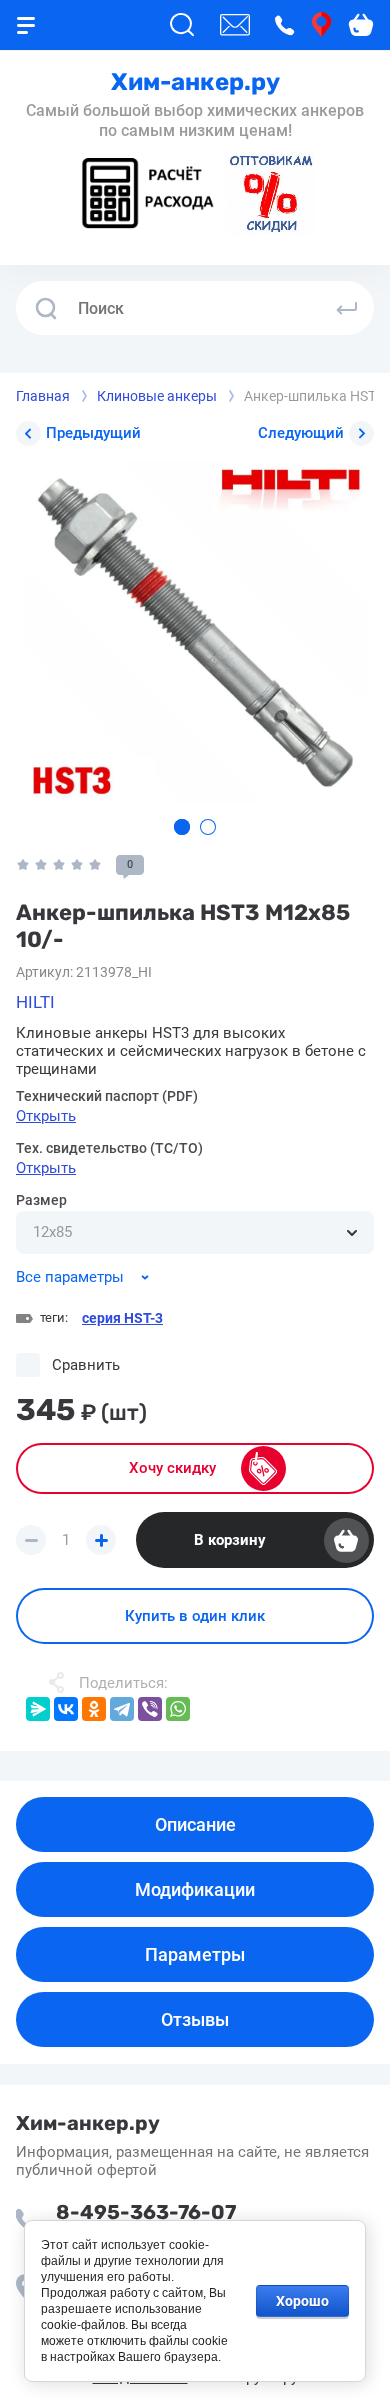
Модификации (195, 1889)
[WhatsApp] (178, 1709)
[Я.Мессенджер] (38, 1709)
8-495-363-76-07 (146, 2212)
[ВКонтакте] (66, 1709)
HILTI (35, 1002)
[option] (195, 632)
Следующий (301, 433)
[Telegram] (122, 1709)
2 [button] (208, 827)
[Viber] (150, 1709)
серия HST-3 (122, 1318)
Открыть (46, 1116)
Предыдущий (93, 433)
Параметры (195, 1954)
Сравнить (86, 1365)
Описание (195, 1824)
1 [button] (182, 827)
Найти (347, 308)
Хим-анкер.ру (195, 82)
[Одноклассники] (94, 1709)
